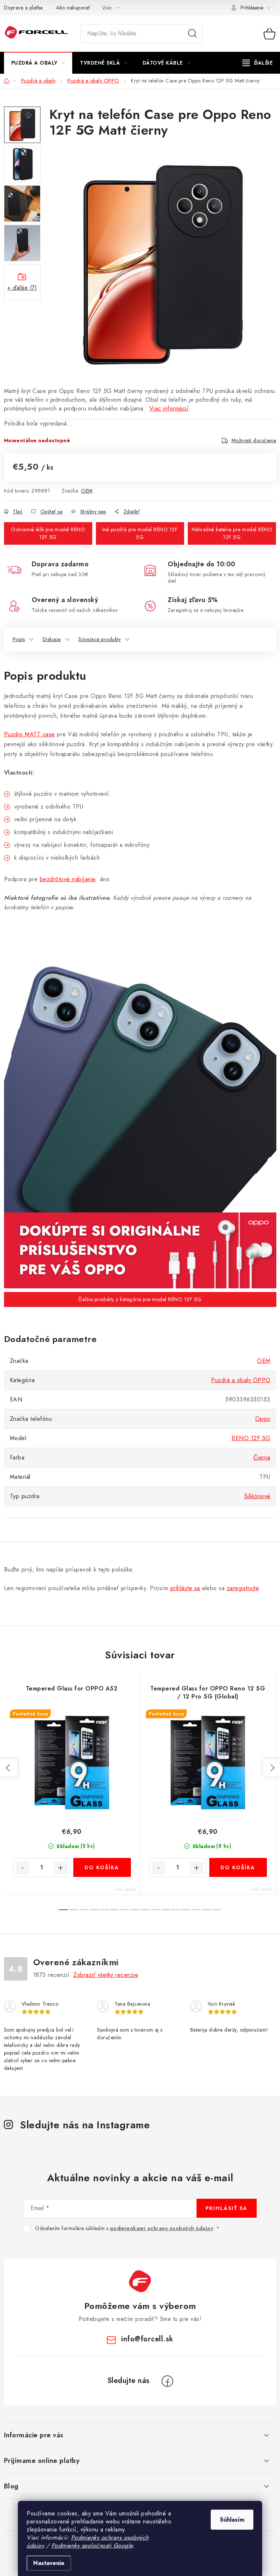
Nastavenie (49, 2563)
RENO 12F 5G (251, 1438)
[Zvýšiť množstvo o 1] (61, 1868)
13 (196, 1910)
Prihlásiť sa (227, 2208)
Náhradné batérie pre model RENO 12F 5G (232, 533)
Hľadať (192, 34)
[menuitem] (38, 63)
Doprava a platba (24, 8)
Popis (19, 639)
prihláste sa (185, 1588)
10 (166, 1910)
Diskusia (52, 639)
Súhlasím (232, 2520)
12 (186, 1910)
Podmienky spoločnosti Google (92, 2546)
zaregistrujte (243, 1588)
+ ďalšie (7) (22, 288)
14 (206, 1910)
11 (176, 1910)
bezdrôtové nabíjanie (68, 879)
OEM (87, 491)
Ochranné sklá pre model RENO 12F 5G (48, 533)
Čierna (262, 1457)
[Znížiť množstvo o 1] (23, 1868)
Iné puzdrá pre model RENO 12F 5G (140, 533)
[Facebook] (167, 2381)
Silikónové (257, 1496)
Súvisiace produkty (100, 639)
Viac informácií (169, 408)
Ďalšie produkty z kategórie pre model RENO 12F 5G (140, 1299)
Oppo (263, 1419)
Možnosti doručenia (254, 440)
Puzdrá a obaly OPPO (241, 1380)
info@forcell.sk (147, 2339)
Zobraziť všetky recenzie (106, 1975)
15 (217, 1910)
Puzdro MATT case (30, 734)
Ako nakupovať (73, 8)
